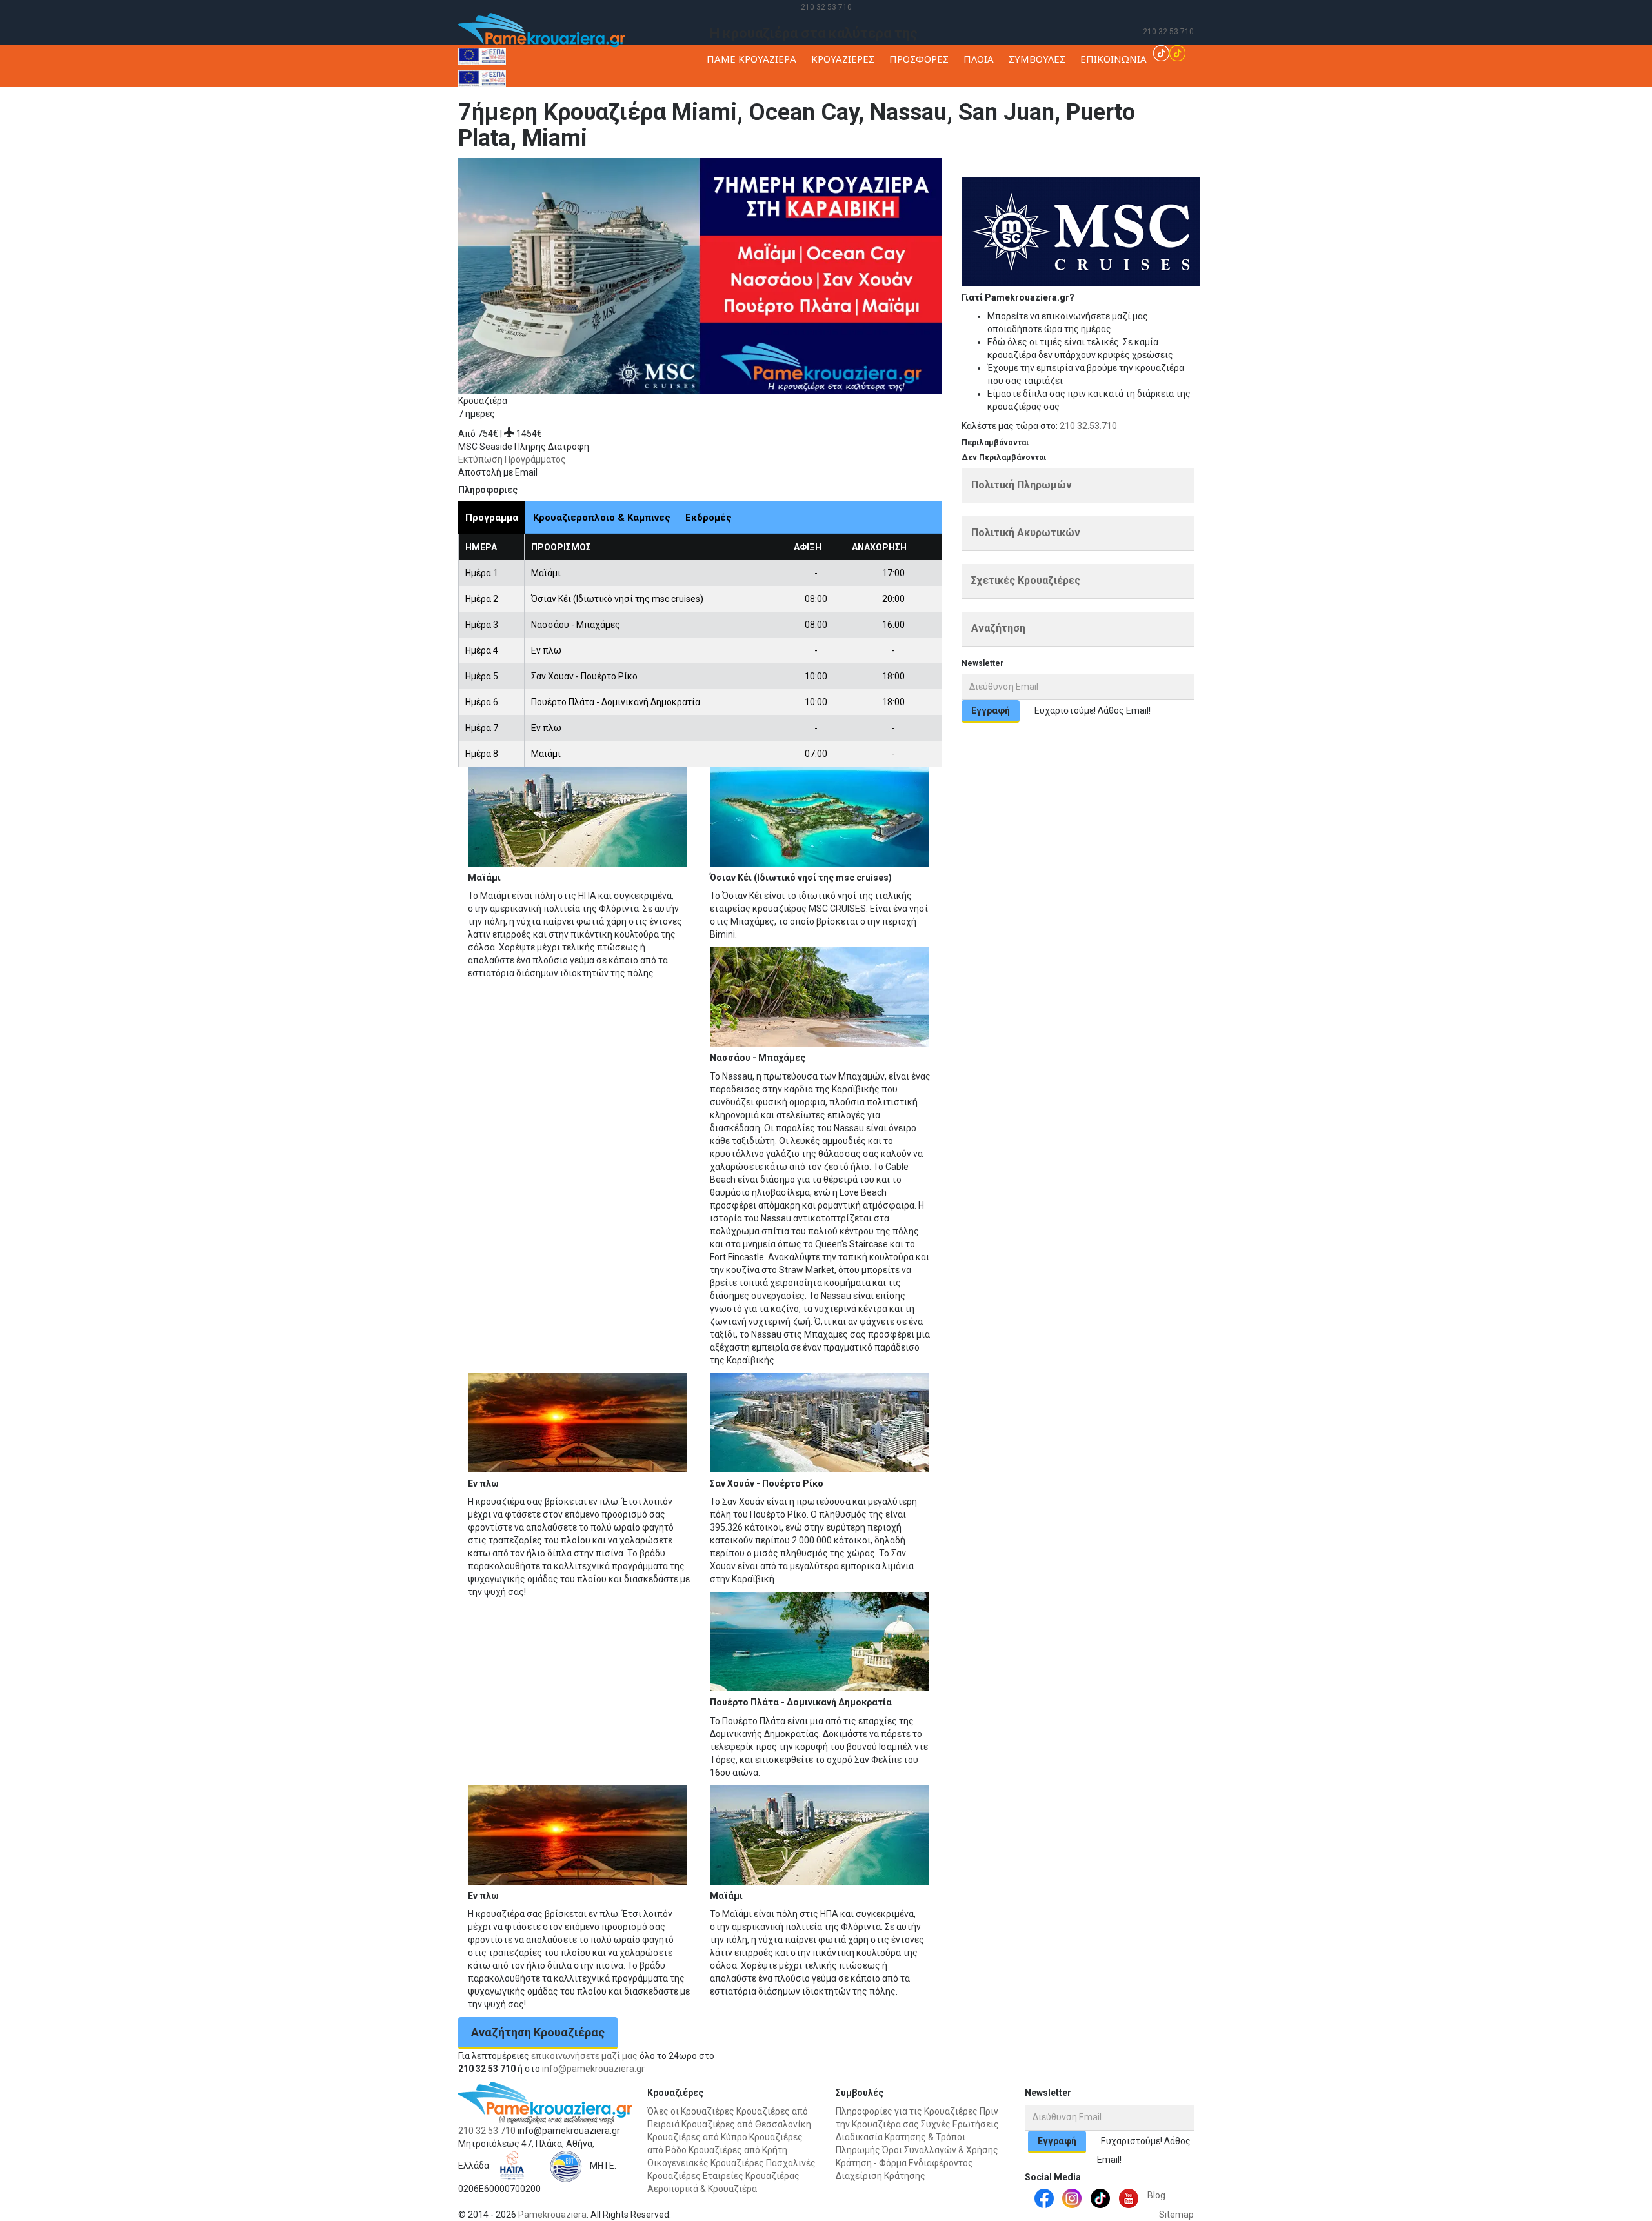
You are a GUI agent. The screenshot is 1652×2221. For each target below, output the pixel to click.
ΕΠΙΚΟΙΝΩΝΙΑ (1113, 59)
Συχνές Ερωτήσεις (960, 2124)
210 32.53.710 (1088, 426)
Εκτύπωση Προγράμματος (512, 459)
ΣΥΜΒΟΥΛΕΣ (1037, 59)
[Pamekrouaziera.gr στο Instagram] (1072, 2198)
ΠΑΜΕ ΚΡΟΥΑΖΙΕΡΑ (751, 59)
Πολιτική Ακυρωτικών (1026, 533)
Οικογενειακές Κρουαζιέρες (706, 2163)
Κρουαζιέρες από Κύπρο (697, 2137)
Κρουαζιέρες (1145, 170)
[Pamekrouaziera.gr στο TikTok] (1169, 52)
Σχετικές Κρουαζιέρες (1026, 580)
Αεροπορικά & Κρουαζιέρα (702, 2189)
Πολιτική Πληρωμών (1022, 485)
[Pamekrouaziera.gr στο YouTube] (1129, 2198)
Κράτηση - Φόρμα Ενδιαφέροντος (904, 2163)
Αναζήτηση (998, 628)
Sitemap (1176, 2215)
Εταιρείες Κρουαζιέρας (751, 2176)
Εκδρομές (709, 518)
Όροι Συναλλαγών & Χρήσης (940, 2150)
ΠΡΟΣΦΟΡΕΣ (919, 59)
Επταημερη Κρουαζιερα (1276, 170)
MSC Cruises (1200, 170)
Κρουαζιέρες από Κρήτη (738, 2150)
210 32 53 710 (826, 7)
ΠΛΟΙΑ (979, 59)
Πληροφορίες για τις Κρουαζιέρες (907, 2111)
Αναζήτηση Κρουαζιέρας (538, 2032)
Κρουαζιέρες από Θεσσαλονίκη (746, 2124)
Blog (1156, 2195)
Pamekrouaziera (552, 2215)
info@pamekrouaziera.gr (593, 2069)
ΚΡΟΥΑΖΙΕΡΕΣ (843, 59)
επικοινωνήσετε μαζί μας (584, 2056)
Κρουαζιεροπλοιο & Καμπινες (602, 518)
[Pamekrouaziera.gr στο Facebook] (1044, 2198)
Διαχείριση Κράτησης (881, 2176)
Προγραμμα (492, 518)
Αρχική (1101, 170)
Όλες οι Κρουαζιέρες (691, 2111)
